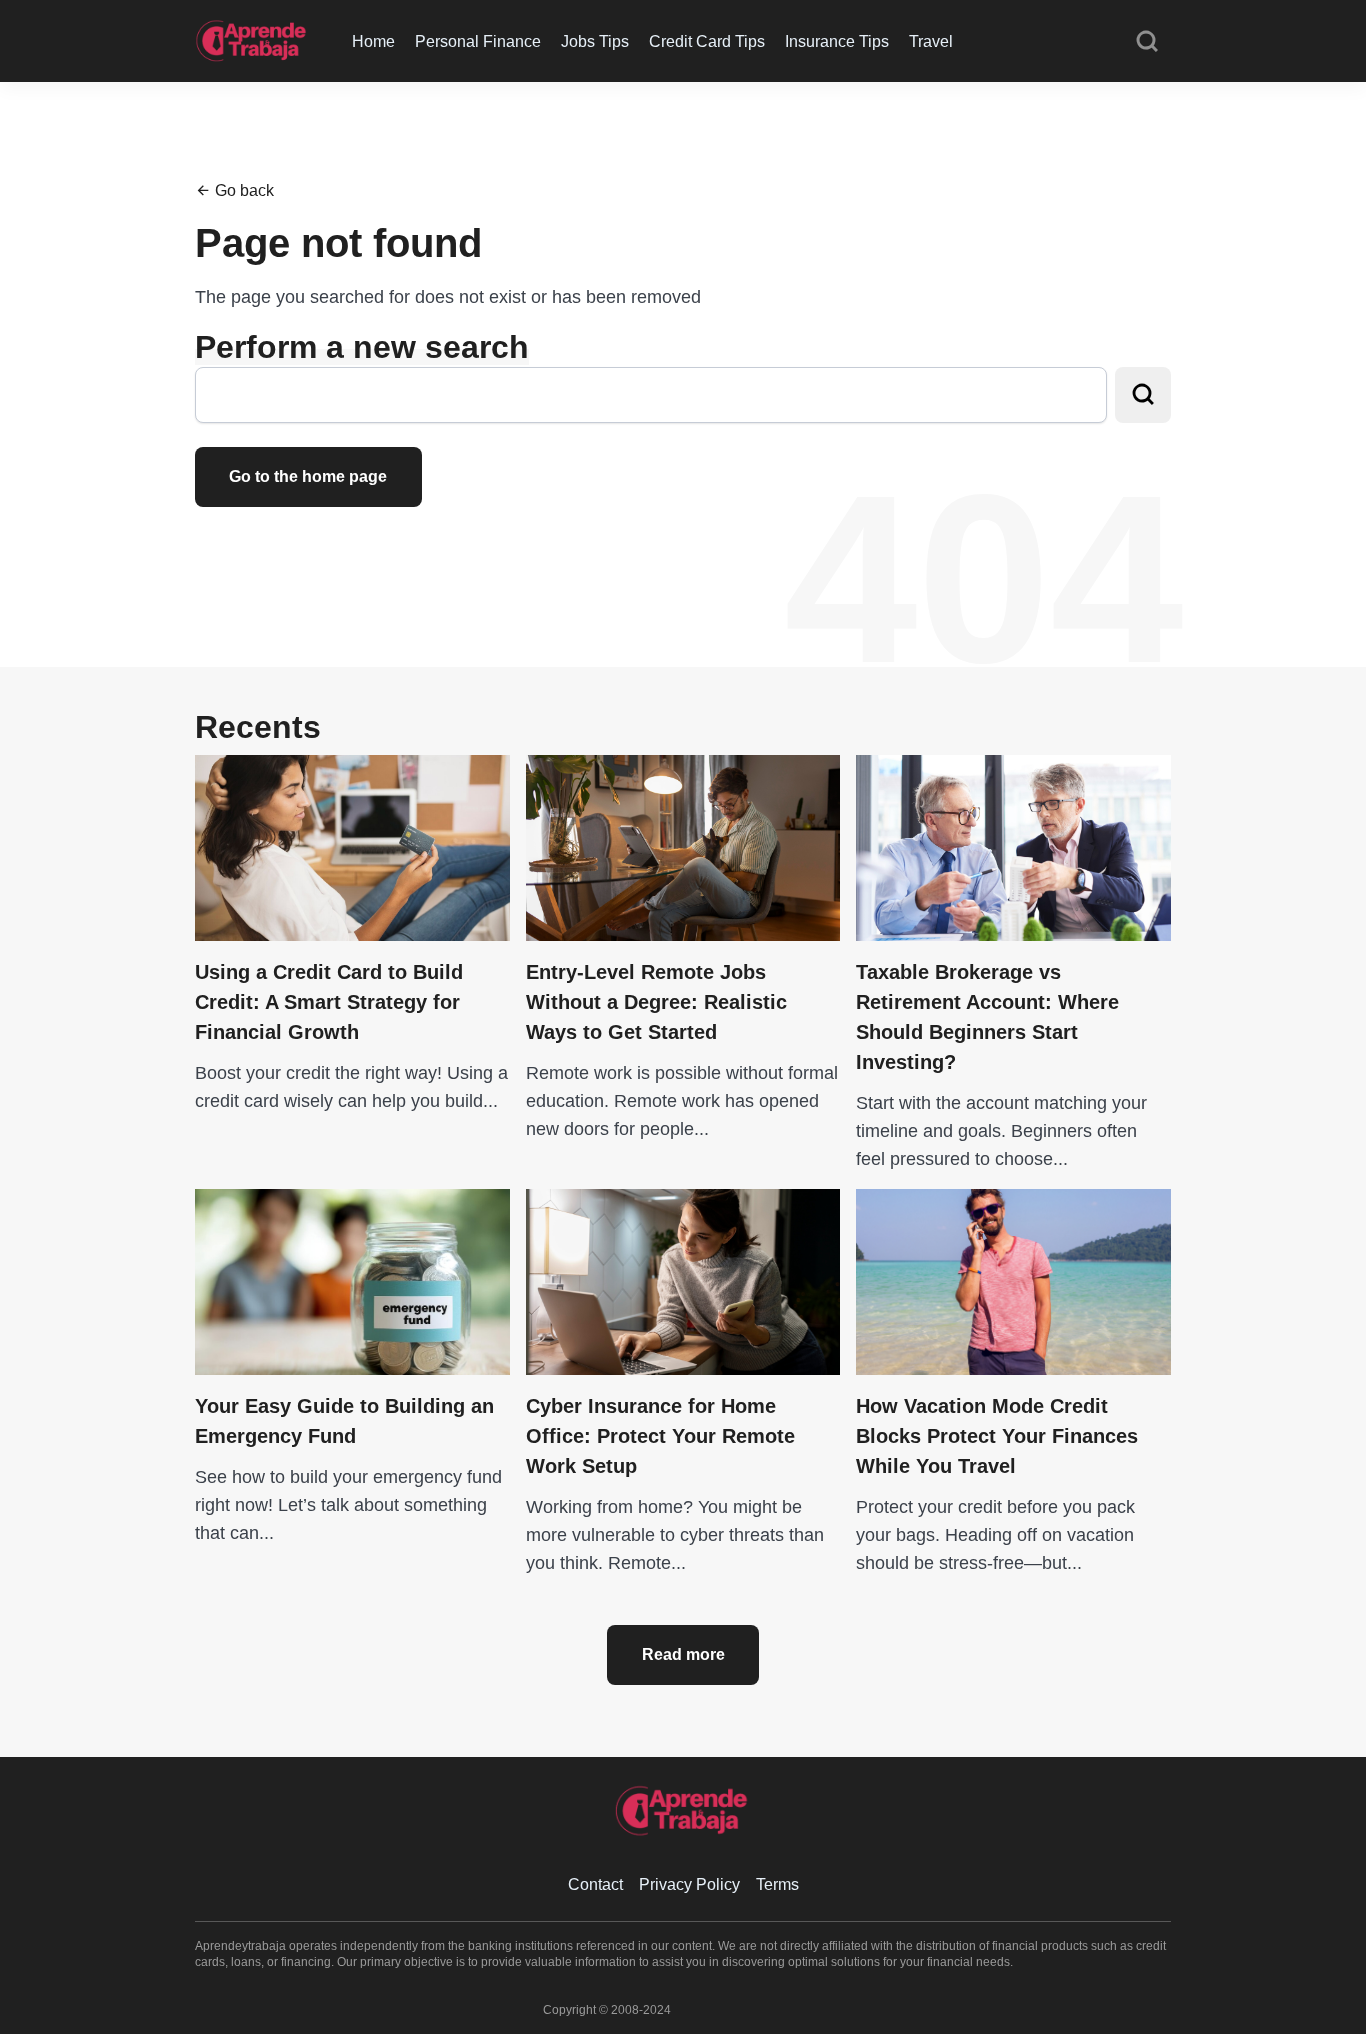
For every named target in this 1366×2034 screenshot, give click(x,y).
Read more (683, 1654)
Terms (777, 1884)
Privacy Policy (689, 1884)
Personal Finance (478, 41)
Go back (242, 190)
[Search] (1147, 42)
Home (373, 41)
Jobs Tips (595, 41)
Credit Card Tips (707, 41)
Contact (595, 1884)
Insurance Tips (837, 41)
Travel (931, 41)
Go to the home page (308, 476)
